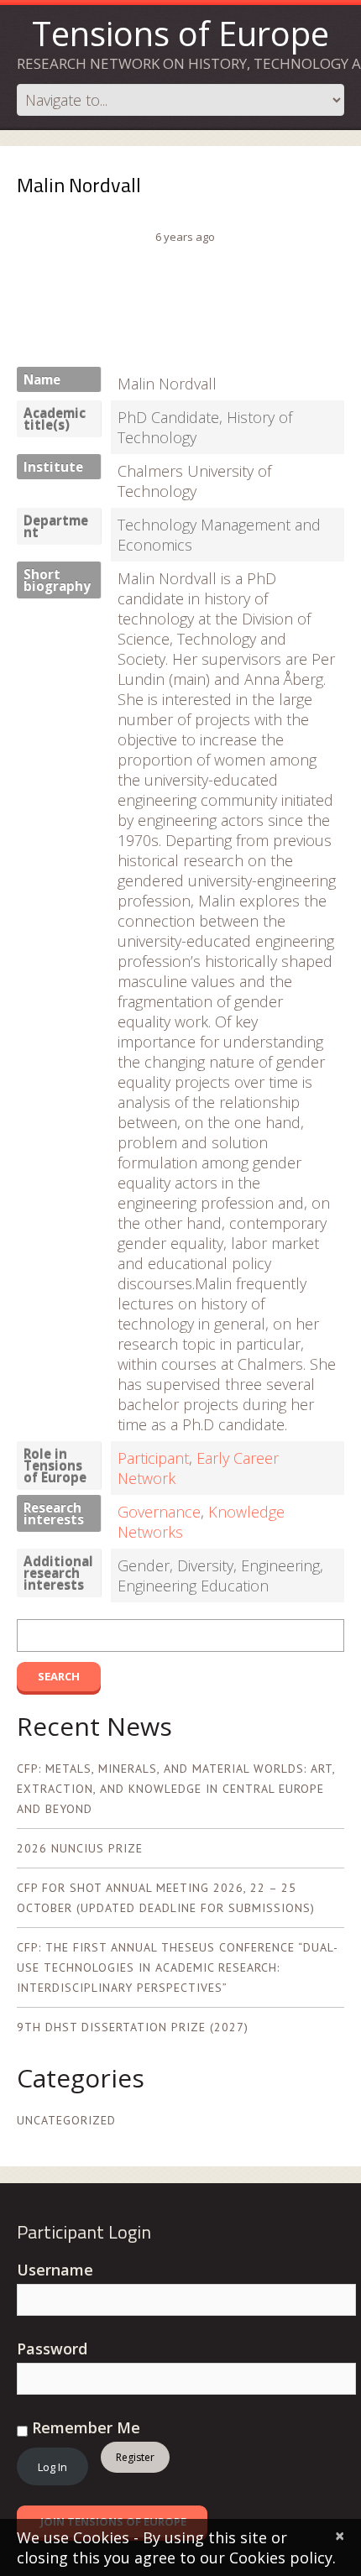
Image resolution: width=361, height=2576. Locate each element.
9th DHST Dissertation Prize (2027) (133, 2027)
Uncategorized (66, 2120)
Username (55, 2270)
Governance (159, 1512)
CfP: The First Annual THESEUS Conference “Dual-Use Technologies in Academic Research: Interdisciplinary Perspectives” (178, 1967)
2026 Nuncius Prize (80, 1848)
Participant (153, 1458)
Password (52, 2349)
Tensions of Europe (180, 33)
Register (135, 2457)
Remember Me (84, 2427)
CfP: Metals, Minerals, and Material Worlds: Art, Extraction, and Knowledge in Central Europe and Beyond (176, 1789)
